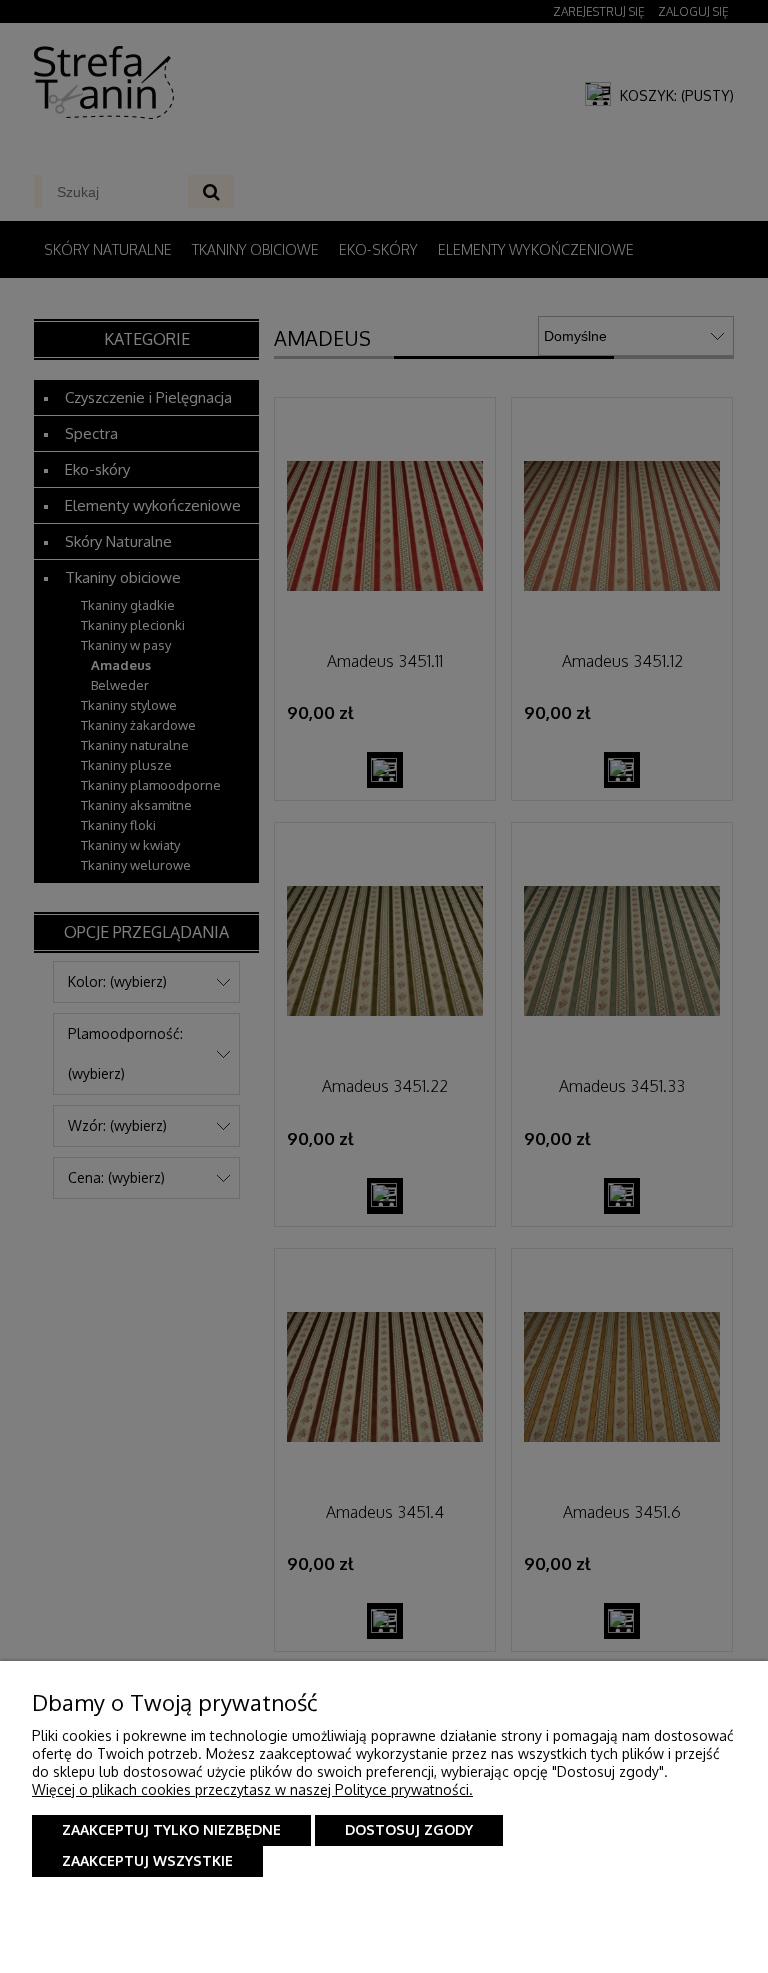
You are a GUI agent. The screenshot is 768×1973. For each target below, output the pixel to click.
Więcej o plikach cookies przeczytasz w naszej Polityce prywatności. (252, 1789)
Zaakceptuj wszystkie (147, 1860)
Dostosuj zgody (409, 1829)
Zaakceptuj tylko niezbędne (171, 1829)
